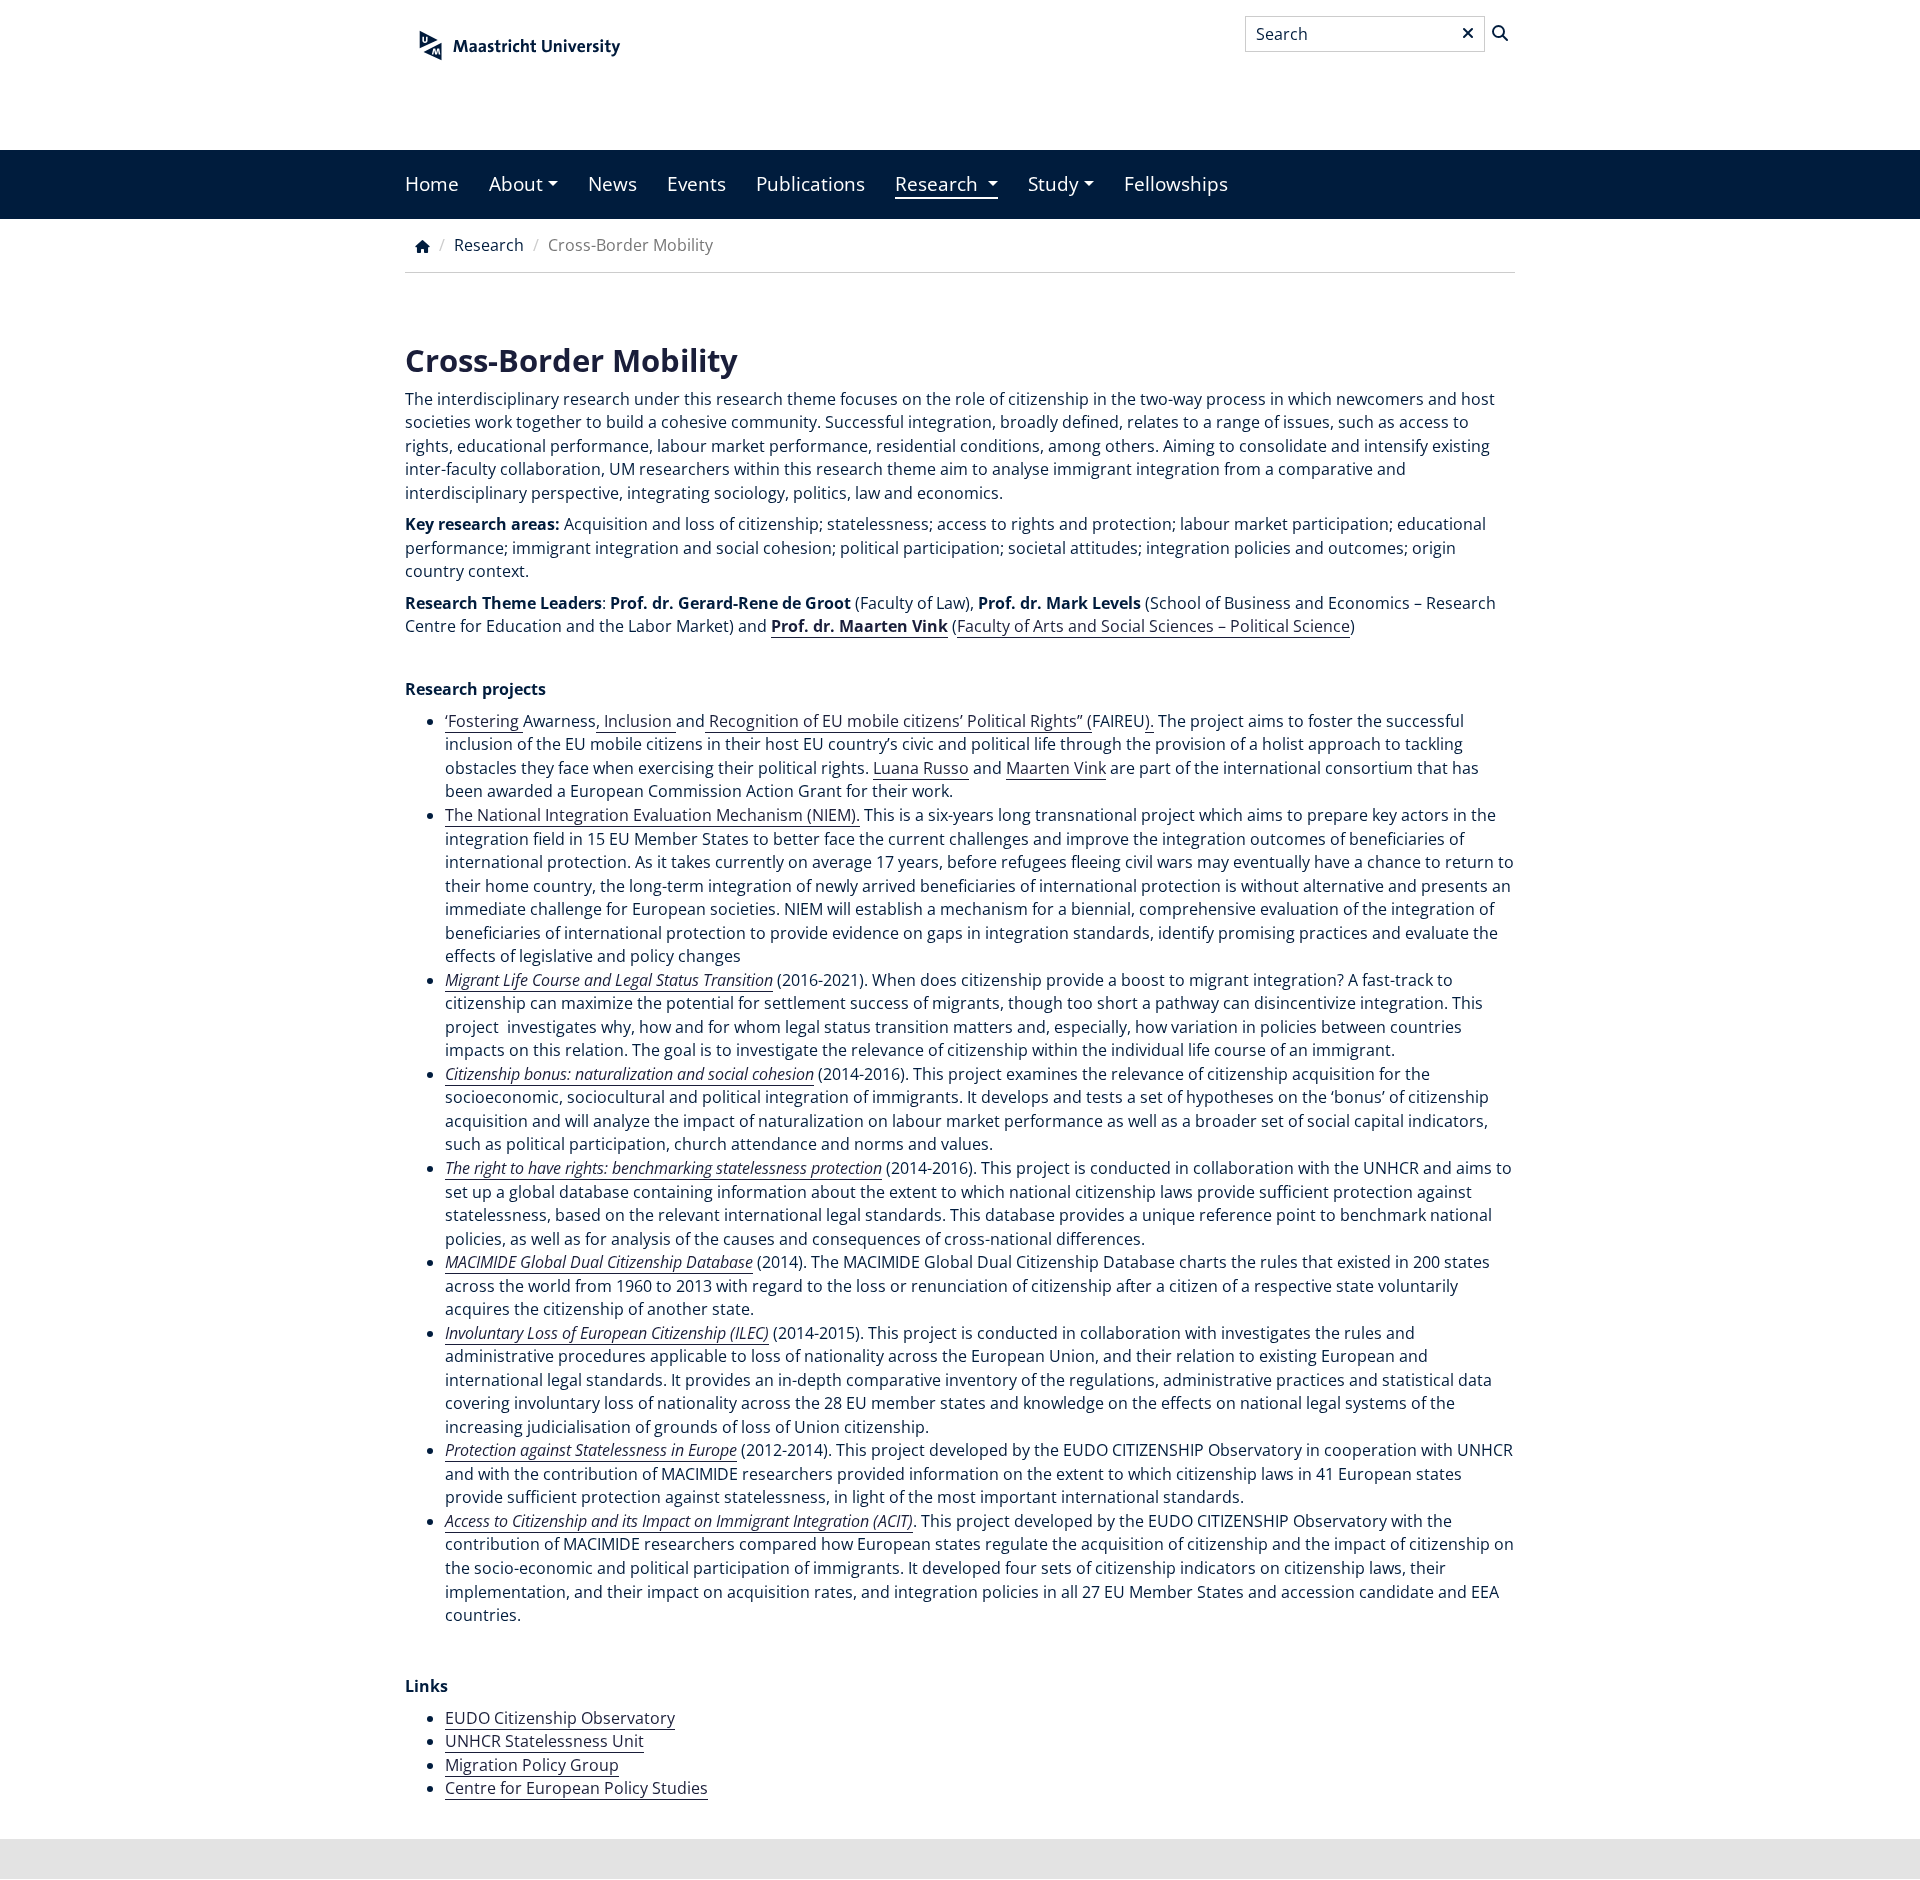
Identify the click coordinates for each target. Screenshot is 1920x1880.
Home (432, 184)
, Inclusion (636, 721)
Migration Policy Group (532, 1765)
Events (696, 184)
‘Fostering (484, 721)
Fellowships (1176, 184)
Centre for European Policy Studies (576, 1788)
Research (939, 184)
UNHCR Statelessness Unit (544, 1741)
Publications (810, 184)
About (516, 184)
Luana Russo (921, 768)
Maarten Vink (1056, 768)
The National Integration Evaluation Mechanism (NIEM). (652, 815)
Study (1053, 184)
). (1149, 721)
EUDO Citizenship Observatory (560, 1718)
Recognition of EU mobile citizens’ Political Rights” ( (898, 721)
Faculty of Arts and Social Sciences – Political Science (1153, 626)
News (612, 184)
